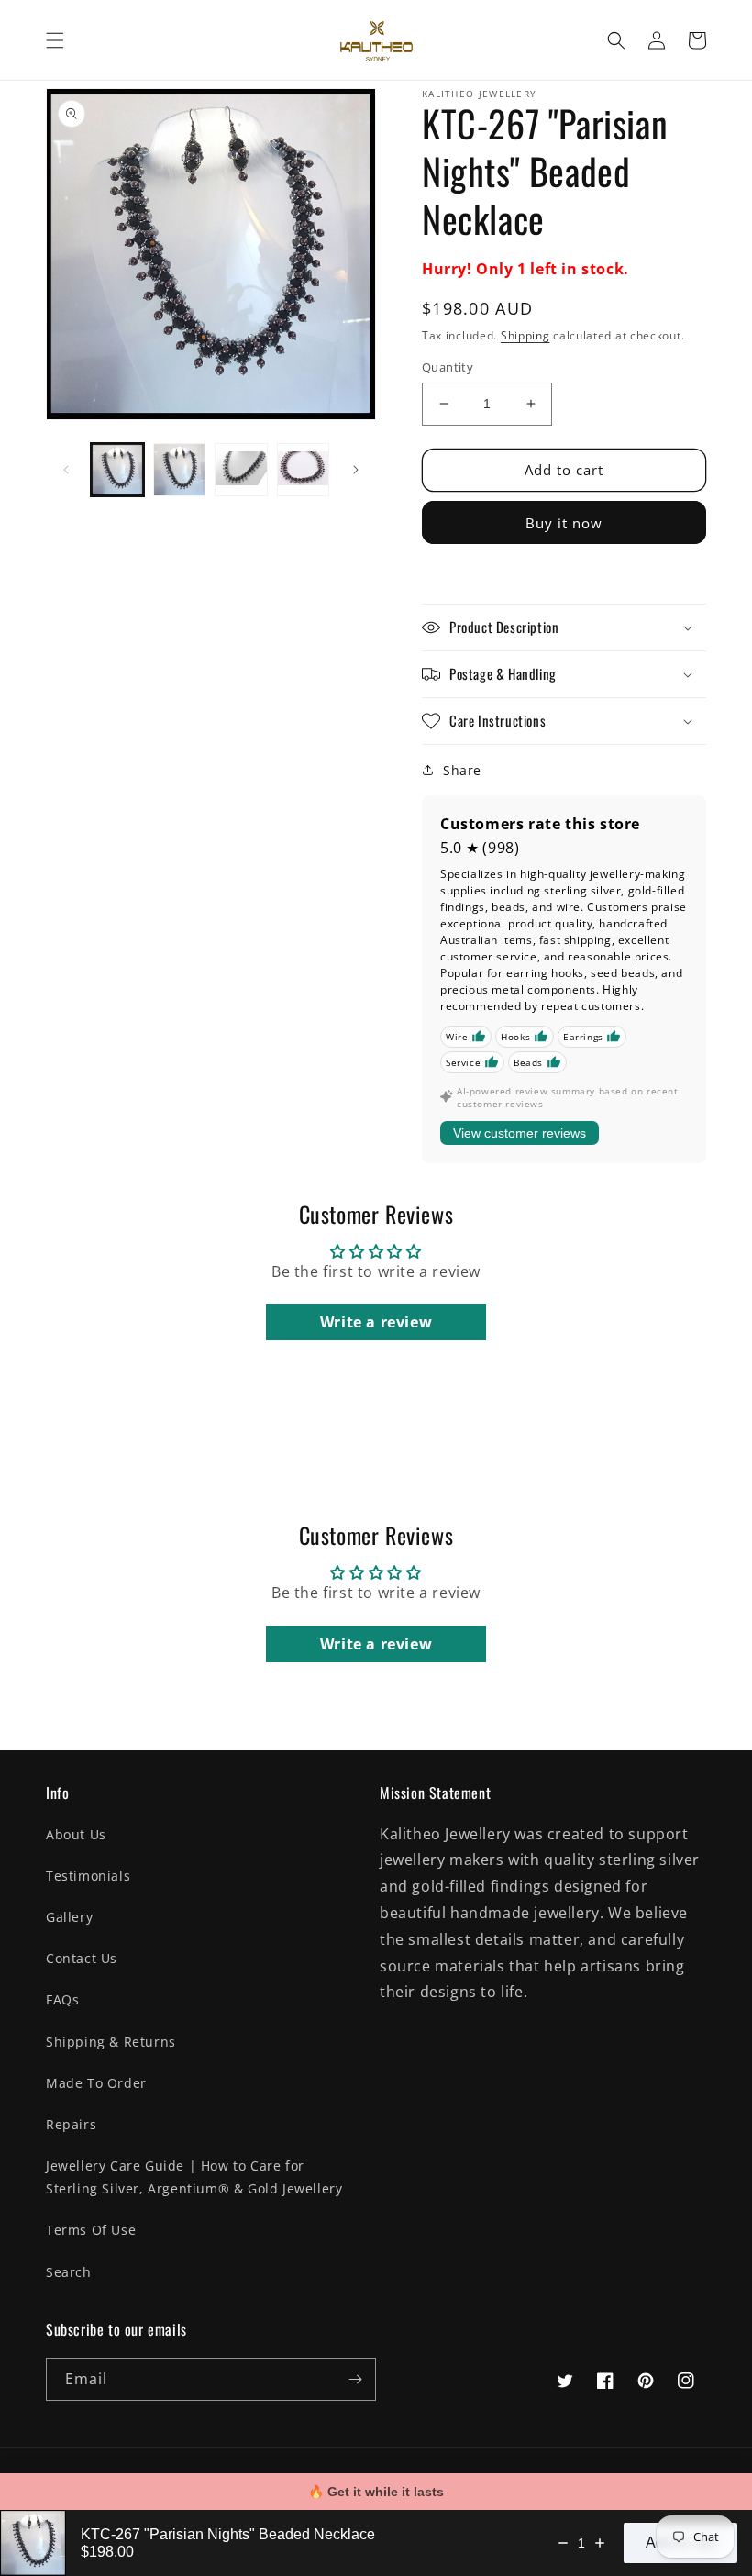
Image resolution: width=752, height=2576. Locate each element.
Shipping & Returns (111, 2042)
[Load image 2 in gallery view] (180, 470)
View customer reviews (520, 1133)
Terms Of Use (91, 2230)
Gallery (69, 1917)
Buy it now (564, 523)
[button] (55, 40)
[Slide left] (66, 470)
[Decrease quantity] (563, 2543)
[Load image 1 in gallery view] (117, 470)
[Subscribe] (355, 2379)
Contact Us (82, 1958)
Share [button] (462, 770)
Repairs (71, 2124)
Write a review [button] (376, 1322)
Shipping (525, 335)
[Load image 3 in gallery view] (241, 470)
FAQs (62, 1999)
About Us (76, 1834)
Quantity (448, 367)
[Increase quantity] (600, 2543)
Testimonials (88, 1876)
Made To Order (96, 2083)
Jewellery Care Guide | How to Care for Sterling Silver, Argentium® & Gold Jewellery (194, 2177)
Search (69, 2272)
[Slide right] (356, 470)
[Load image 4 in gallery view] (304, 470)
